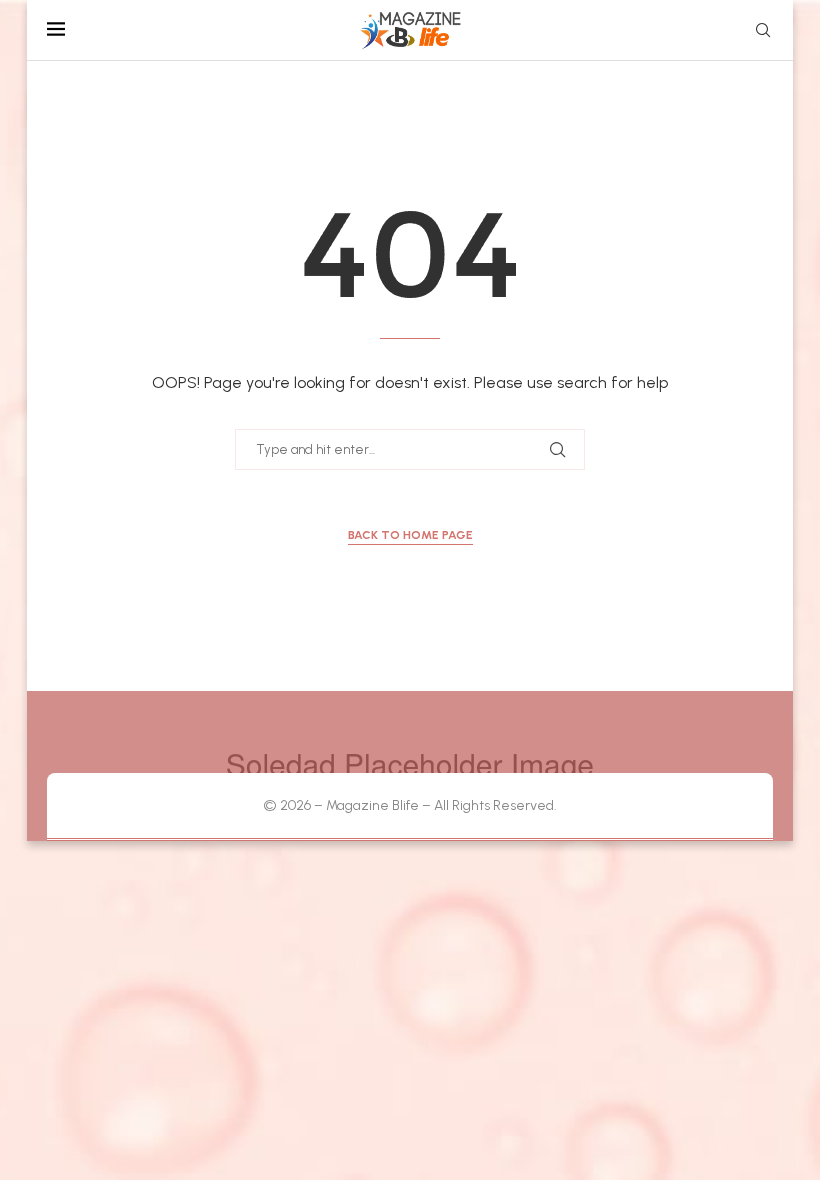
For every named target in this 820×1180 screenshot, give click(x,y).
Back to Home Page (410, 535)
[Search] (763, 31)
